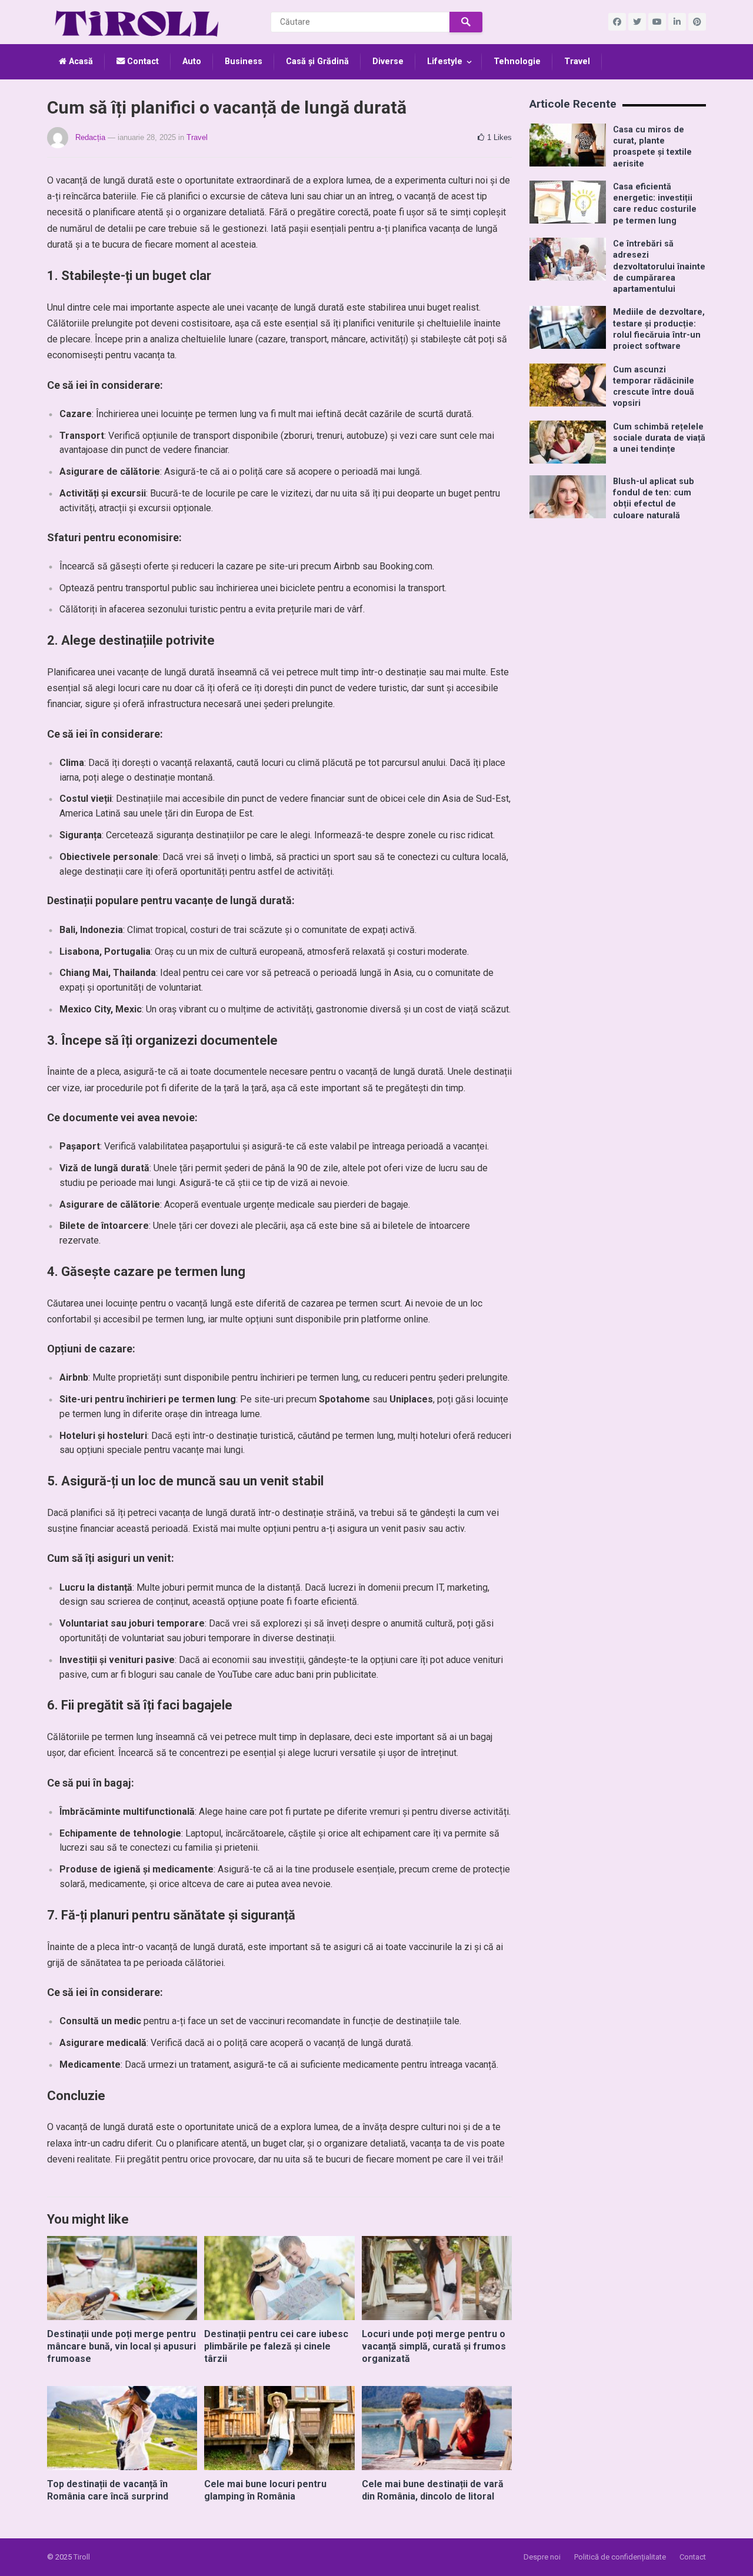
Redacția (90, 137)
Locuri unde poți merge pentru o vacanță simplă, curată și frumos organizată (434, 2346)
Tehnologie (517, 61)
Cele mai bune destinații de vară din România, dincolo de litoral (433, 2490)
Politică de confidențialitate (620, 2557)
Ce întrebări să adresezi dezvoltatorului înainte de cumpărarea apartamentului (659, 266)
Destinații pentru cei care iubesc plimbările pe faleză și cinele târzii (276, 2346)
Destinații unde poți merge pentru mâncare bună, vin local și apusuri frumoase (121, 2346)
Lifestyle (445, 61)
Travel (577, 61)
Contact (142, 61)
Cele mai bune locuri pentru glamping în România (265, 2490)
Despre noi (542, 2557)
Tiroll (82, 2557)
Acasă (80, 61)
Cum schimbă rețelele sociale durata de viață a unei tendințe (659, 438)
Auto (192, 61)
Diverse (388, 61)
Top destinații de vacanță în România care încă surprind (108, 2490)
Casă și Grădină (317, 61)
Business (244, 61)
